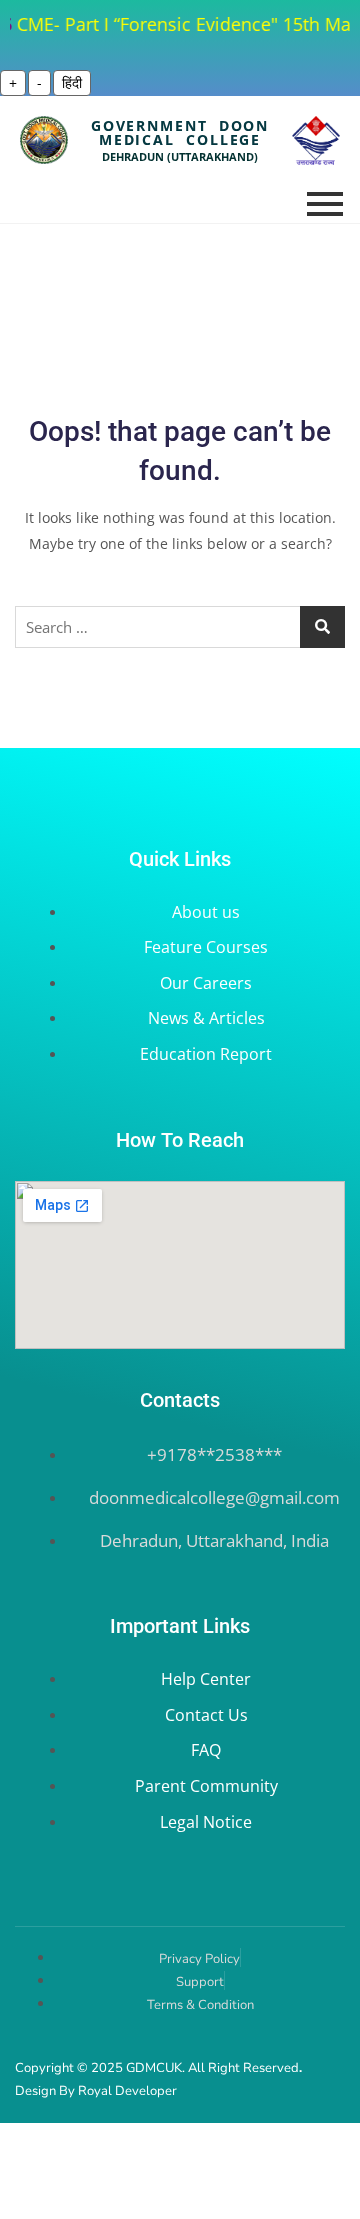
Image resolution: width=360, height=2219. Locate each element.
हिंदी (72, 82)
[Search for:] (180, 627)
